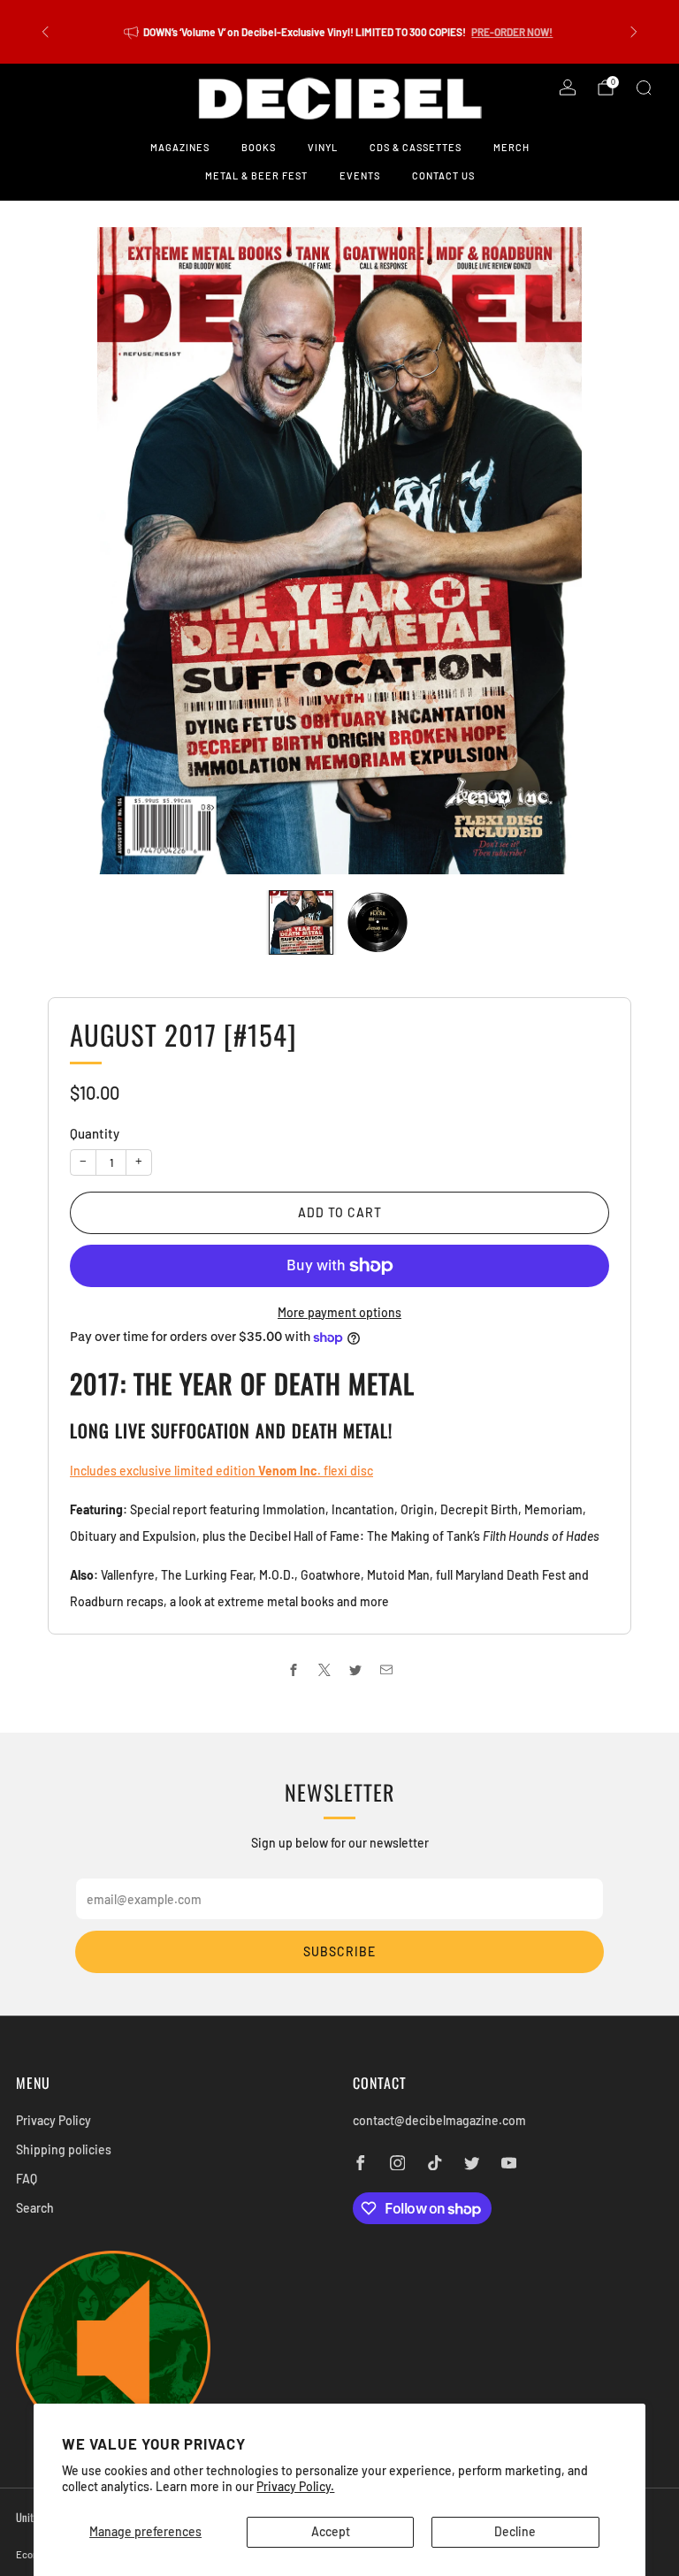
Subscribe (339, 1951)
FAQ (27, 2179)
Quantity (95, 1133)
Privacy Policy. (295, 2486)
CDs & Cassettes (416, 147)
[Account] (568, 88)
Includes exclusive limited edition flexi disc (221, 1471)
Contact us (443, 175)
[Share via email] (386, 1670)
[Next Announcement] (634, 32)
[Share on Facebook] (293, 1670)
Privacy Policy (53, 2120)
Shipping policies (64, 2149)
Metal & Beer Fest (256, 175)
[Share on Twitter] (355, 1670)
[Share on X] (324, 1670)
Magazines (180, 147)
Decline (515, 2531)
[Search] (644, 88)
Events (360, 175)
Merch (511, 147)
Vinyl (323, 147)
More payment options (339, 1312)
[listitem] (339, 32)
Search (35, 2208)
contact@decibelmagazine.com (439, 2120)
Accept (331, 2531)
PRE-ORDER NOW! (512, 32)
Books (259, 147)
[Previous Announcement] (45, 32)
